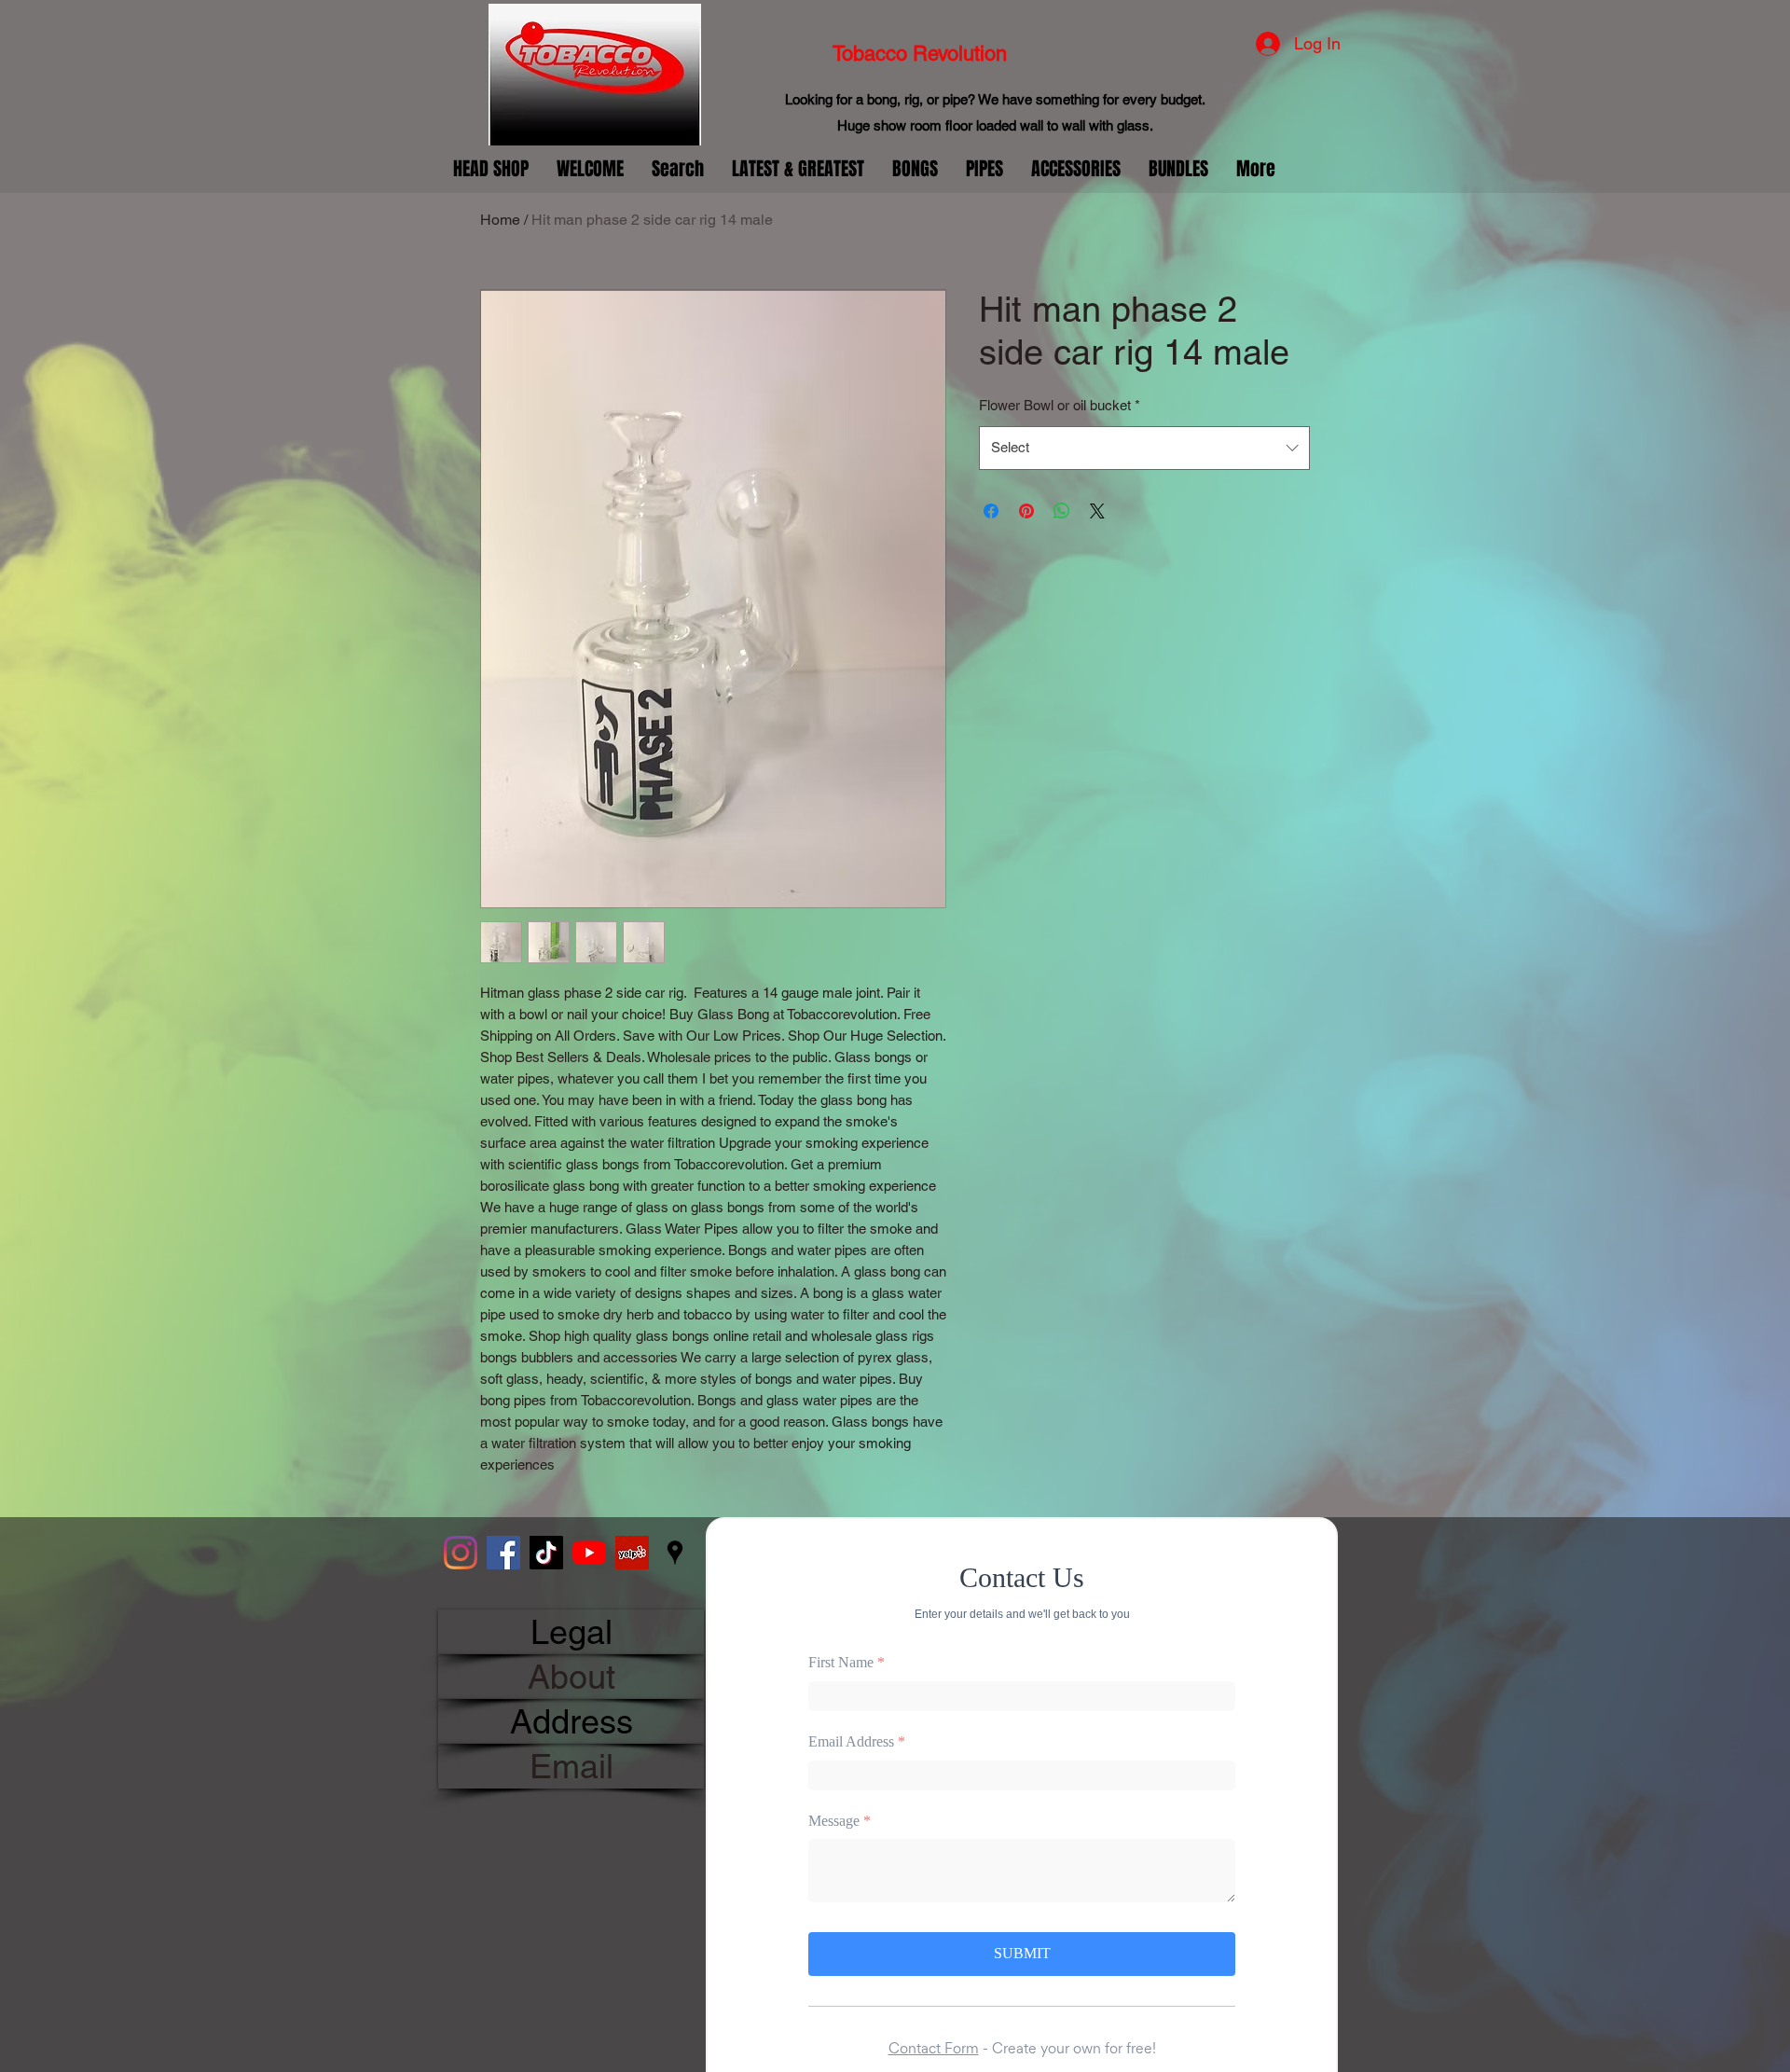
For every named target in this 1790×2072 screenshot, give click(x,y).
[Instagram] (461, 1553)
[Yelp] (632, 1553)
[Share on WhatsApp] (1062, 511)
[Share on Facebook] (991, 511)
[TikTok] (546, 1553)
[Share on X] (1097, 511)
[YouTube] (589, 1553)
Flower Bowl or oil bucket (1060, 405)
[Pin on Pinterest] (1026, 511)
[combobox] (1144, 448)
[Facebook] (503, 1553)
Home (500, 220)
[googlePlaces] (675, 1553)
